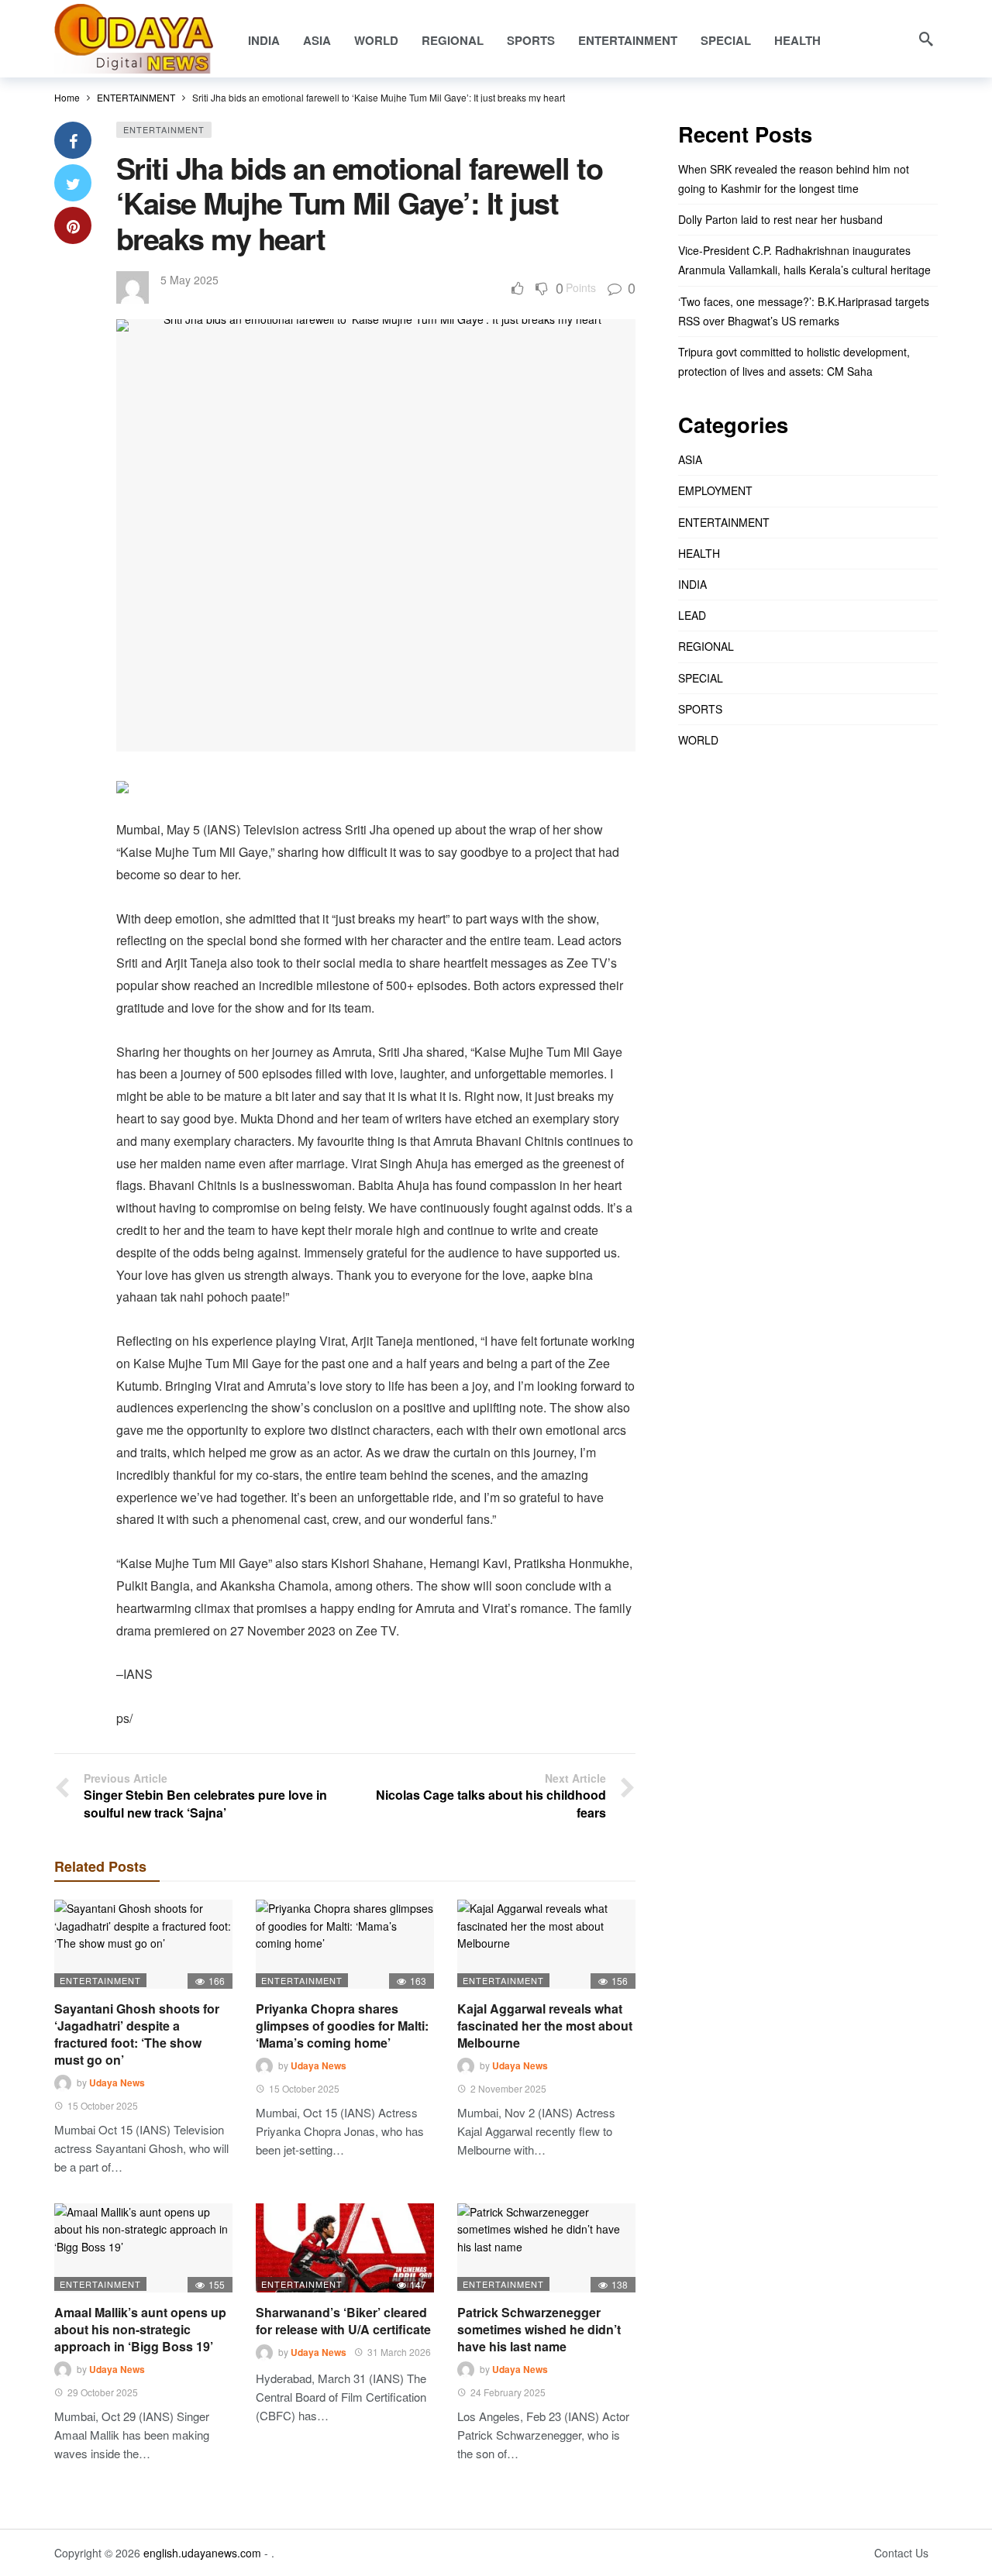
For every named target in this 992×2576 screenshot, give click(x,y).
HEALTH (699, 553)
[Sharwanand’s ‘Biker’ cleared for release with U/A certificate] (345, 2248)
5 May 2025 (189, 280)
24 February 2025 (508, 2392)
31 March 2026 (399, 2352)
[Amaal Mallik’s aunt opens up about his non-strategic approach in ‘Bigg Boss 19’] (143, 2248)
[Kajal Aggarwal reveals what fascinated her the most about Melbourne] (546, 1944)
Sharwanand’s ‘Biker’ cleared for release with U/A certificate (343, 2321)
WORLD (698, 740)
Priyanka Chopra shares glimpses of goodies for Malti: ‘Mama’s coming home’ (342, 2026)
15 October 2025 (103, 2105)
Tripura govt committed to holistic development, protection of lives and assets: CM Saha (794, 361)
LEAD (692, 615)
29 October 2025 (103, 2392)
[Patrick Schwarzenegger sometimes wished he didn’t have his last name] (546, 2248)
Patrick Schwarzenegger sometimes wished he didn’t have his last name (539, 2329)
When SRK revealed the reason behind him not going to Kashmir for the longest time (794, 179)
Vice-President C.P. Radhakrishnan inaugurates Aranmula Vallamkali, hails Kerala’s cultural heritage (804, 260)
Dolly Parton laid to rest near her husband (780, 219)
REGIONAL (706, 646)
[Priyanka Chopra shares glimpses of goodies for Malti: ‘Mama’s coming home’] (345, 1944)
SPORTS (700, 709)
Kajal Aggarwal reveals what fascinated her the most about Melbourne (545, 2026)
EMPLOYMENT (715, 490)
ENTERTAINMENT (164, 129)
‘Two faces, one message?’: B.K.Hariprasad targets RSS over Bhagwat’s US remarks (804, 311)
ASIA (690, 459)
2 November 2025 (508, 2088)
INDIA (692, 584)
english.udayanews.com (202, 2553)
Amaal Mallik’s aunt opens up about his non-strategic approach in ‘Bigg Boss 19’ (140, 2329)
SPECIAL (701, 678)
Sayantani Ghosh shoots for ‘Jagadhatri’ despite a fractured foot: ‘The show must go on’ (137, 2034)
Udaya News (117, 2082)
